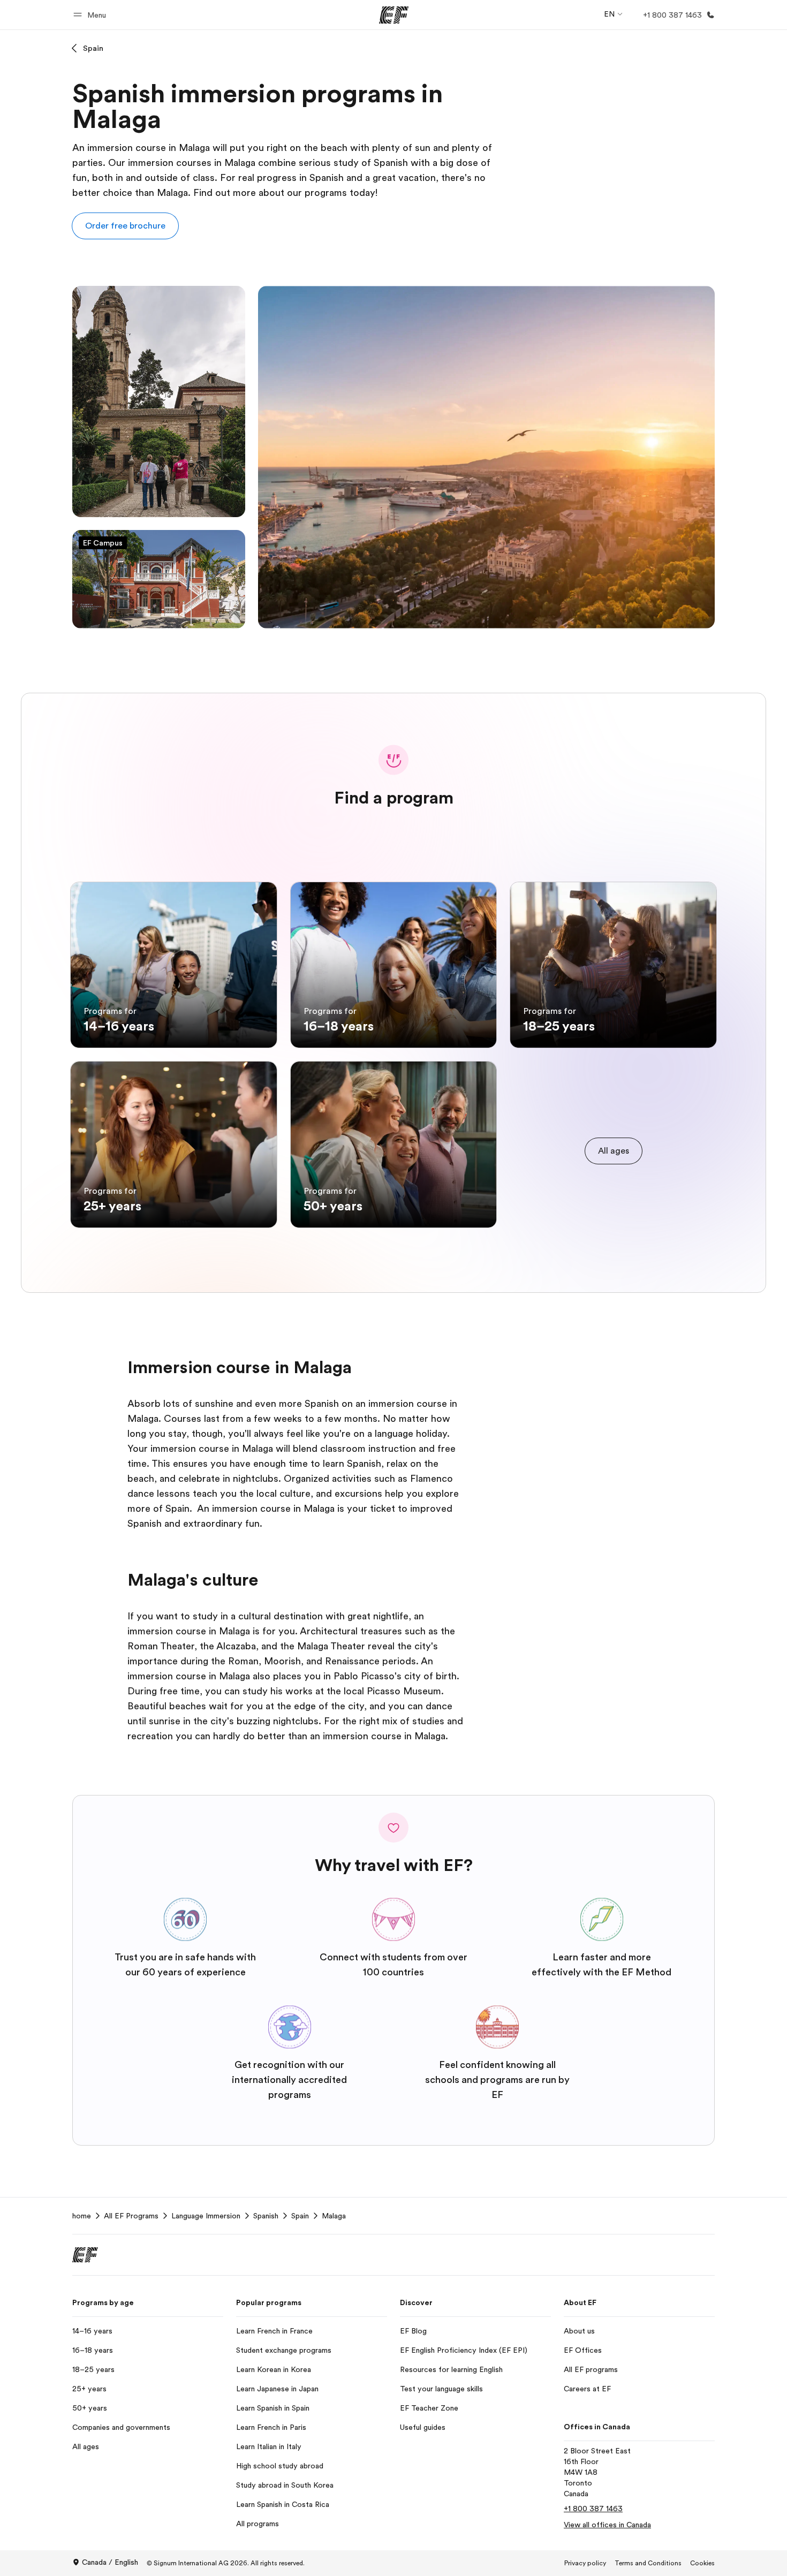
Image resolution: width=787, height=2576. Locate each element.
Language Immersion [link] (206, 2216)
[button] (91, 15)
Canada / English (110, 2562)
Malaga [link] (334, 2216)
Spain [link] (300, 2216)
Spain (93, 48)
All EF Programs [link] (131, 2216)
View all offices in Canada (607, 2525)
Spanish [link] (266, 2216)
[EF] (394, 15)
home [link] (82, 2216)
